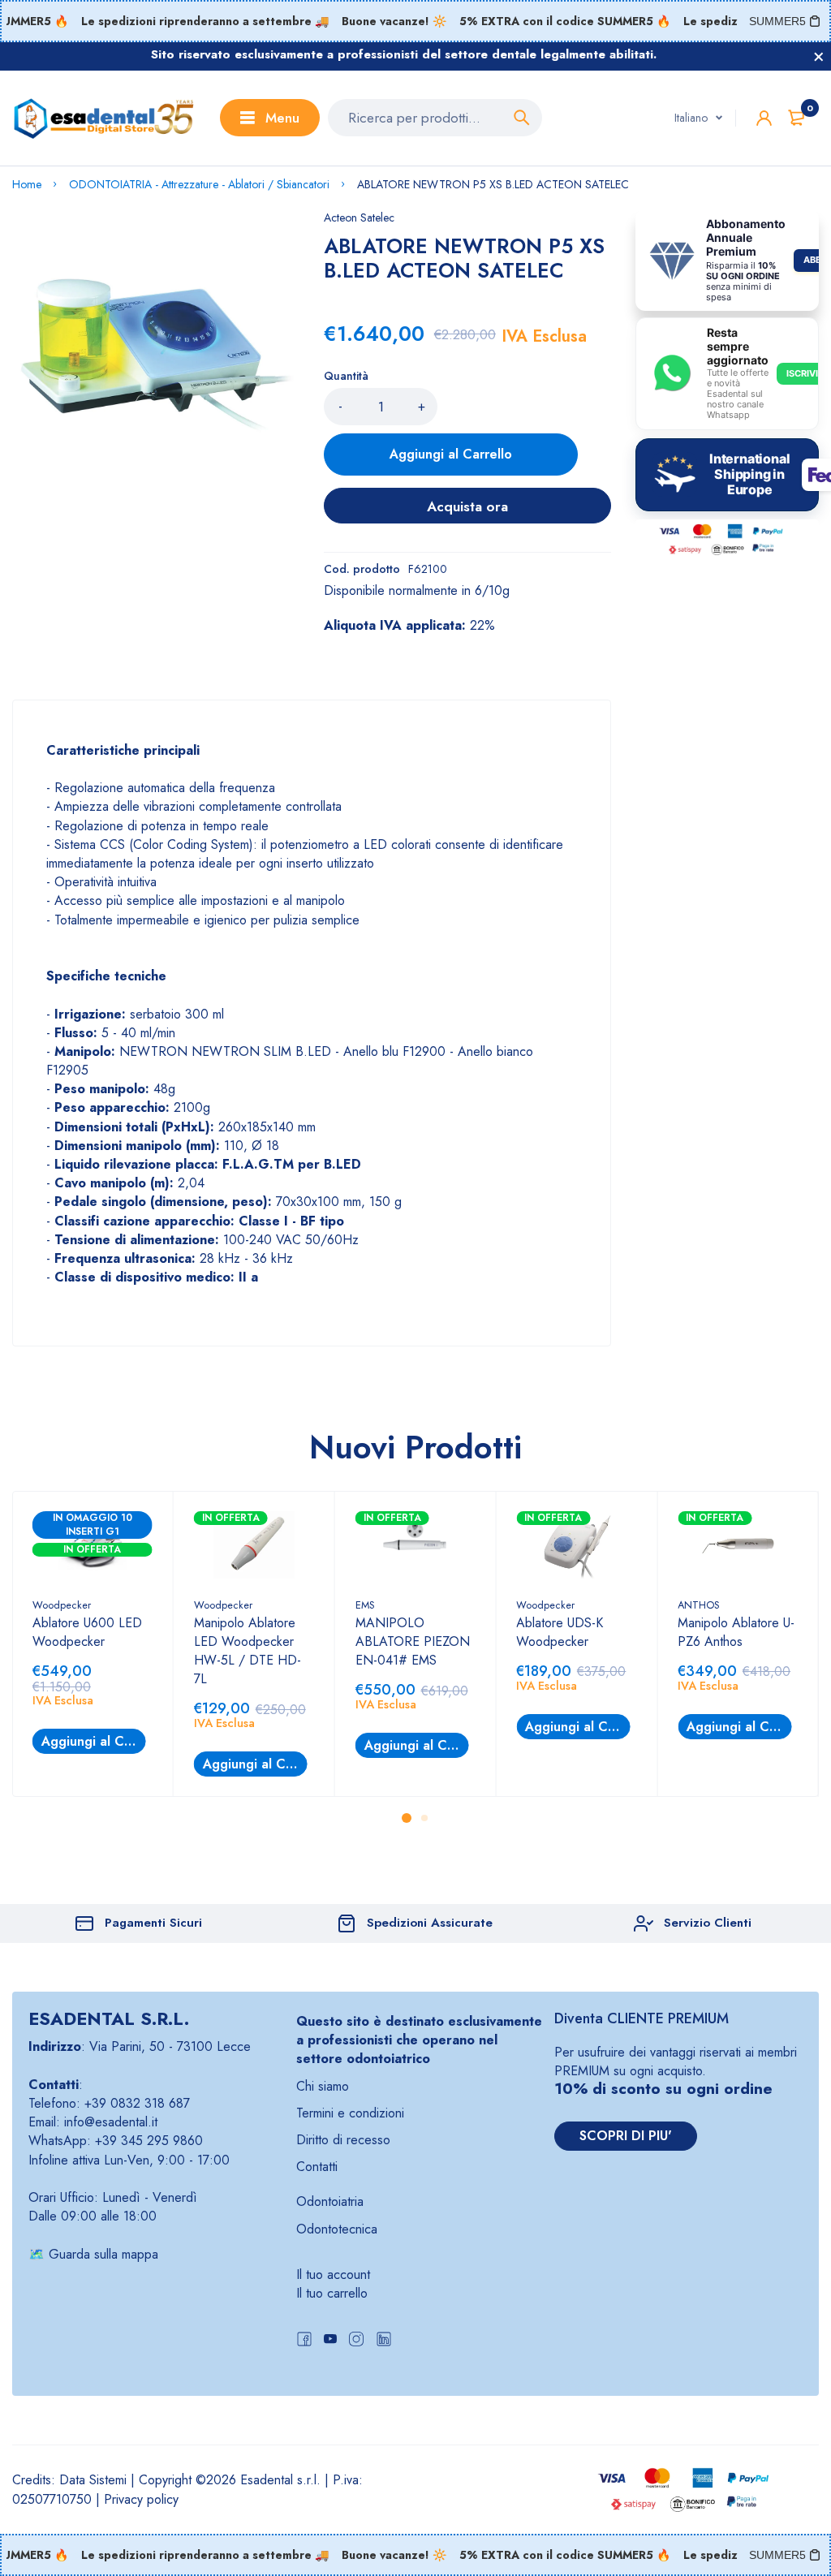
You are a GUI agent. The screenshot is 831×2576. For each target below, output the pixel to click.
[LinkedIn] (384, 2341)
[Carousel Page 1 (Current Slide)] (407, 1818)
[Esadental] (104, 118)
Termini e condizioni (350, 2113)
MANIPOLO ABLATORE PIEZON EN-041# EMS (413, 1641)
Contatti (317, 2167)
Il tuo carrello (332, 2293)
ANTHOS (699, 1605)
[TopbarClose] (819, 57)
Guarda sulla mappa (103, 2254)
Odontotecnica (337, 2229)
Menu (282, 118)
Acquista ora (467, 506)
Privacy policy (141, 2499)
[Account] (764, 118)
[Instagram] (356, 2341)
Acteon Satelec (359, 218)
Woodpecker (62, 1605)
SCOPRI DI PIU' (626, 2136)
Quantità (346, 376)
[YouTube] (330, 2341)
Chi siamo (323, 2086)
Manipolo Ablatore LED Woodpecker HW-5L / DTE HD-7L (248, 1651)
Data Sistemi (93, 2480)
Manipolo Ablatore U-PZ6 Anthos (736, 1632)
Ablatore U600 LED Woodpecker (87, 1632)
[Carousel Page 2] (424, 1818)
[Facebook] (304, 2341)
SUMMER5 (777, 21)
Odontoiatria (330, 2201)
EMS (365, 1605)
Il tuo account (333, 2274)
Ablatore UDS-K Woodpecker (560, 1632)
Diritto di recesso (343, 2140)
